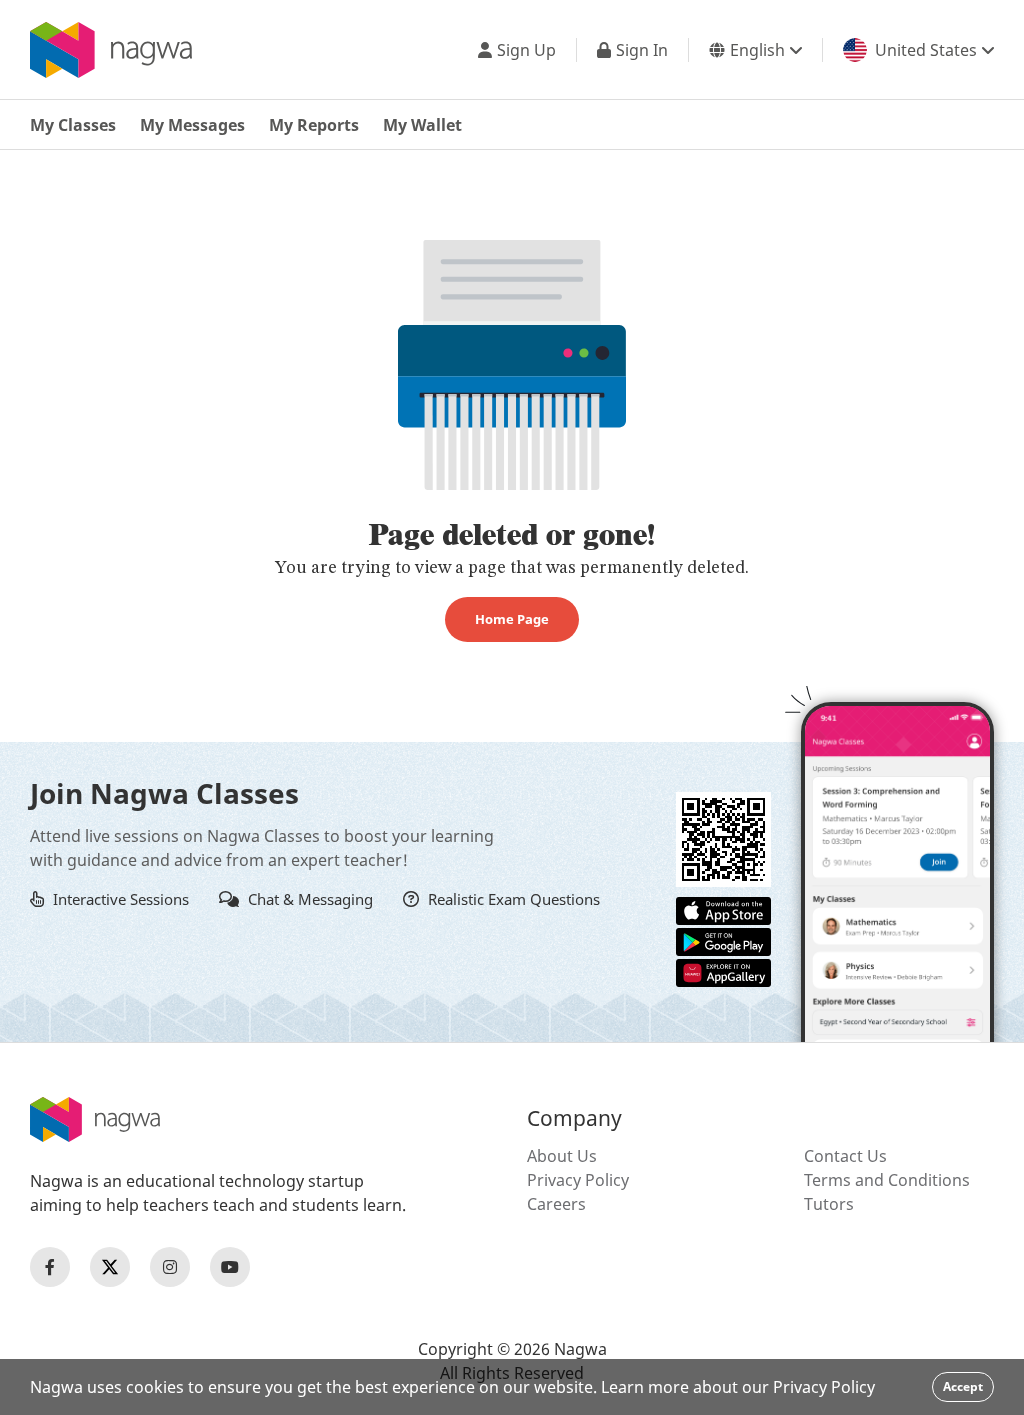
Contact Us (845, 1156)
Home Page (512, 619)
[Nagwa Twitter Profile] (110, 1267)
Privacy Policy (578, 1180)
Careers (556, 1204)
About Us (562, 1156)
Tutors (829, 1204)
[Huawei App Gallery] (723, 971)
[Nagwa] (111, 50)
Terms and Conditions (887, 1180)
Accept (963, 1386)
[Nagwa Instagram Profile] (170, 1267)
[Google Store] (723, 940)
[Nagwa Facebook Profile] (50, 1267)
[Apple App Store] (723, 909)
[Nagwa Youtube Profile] (230, 1267)
